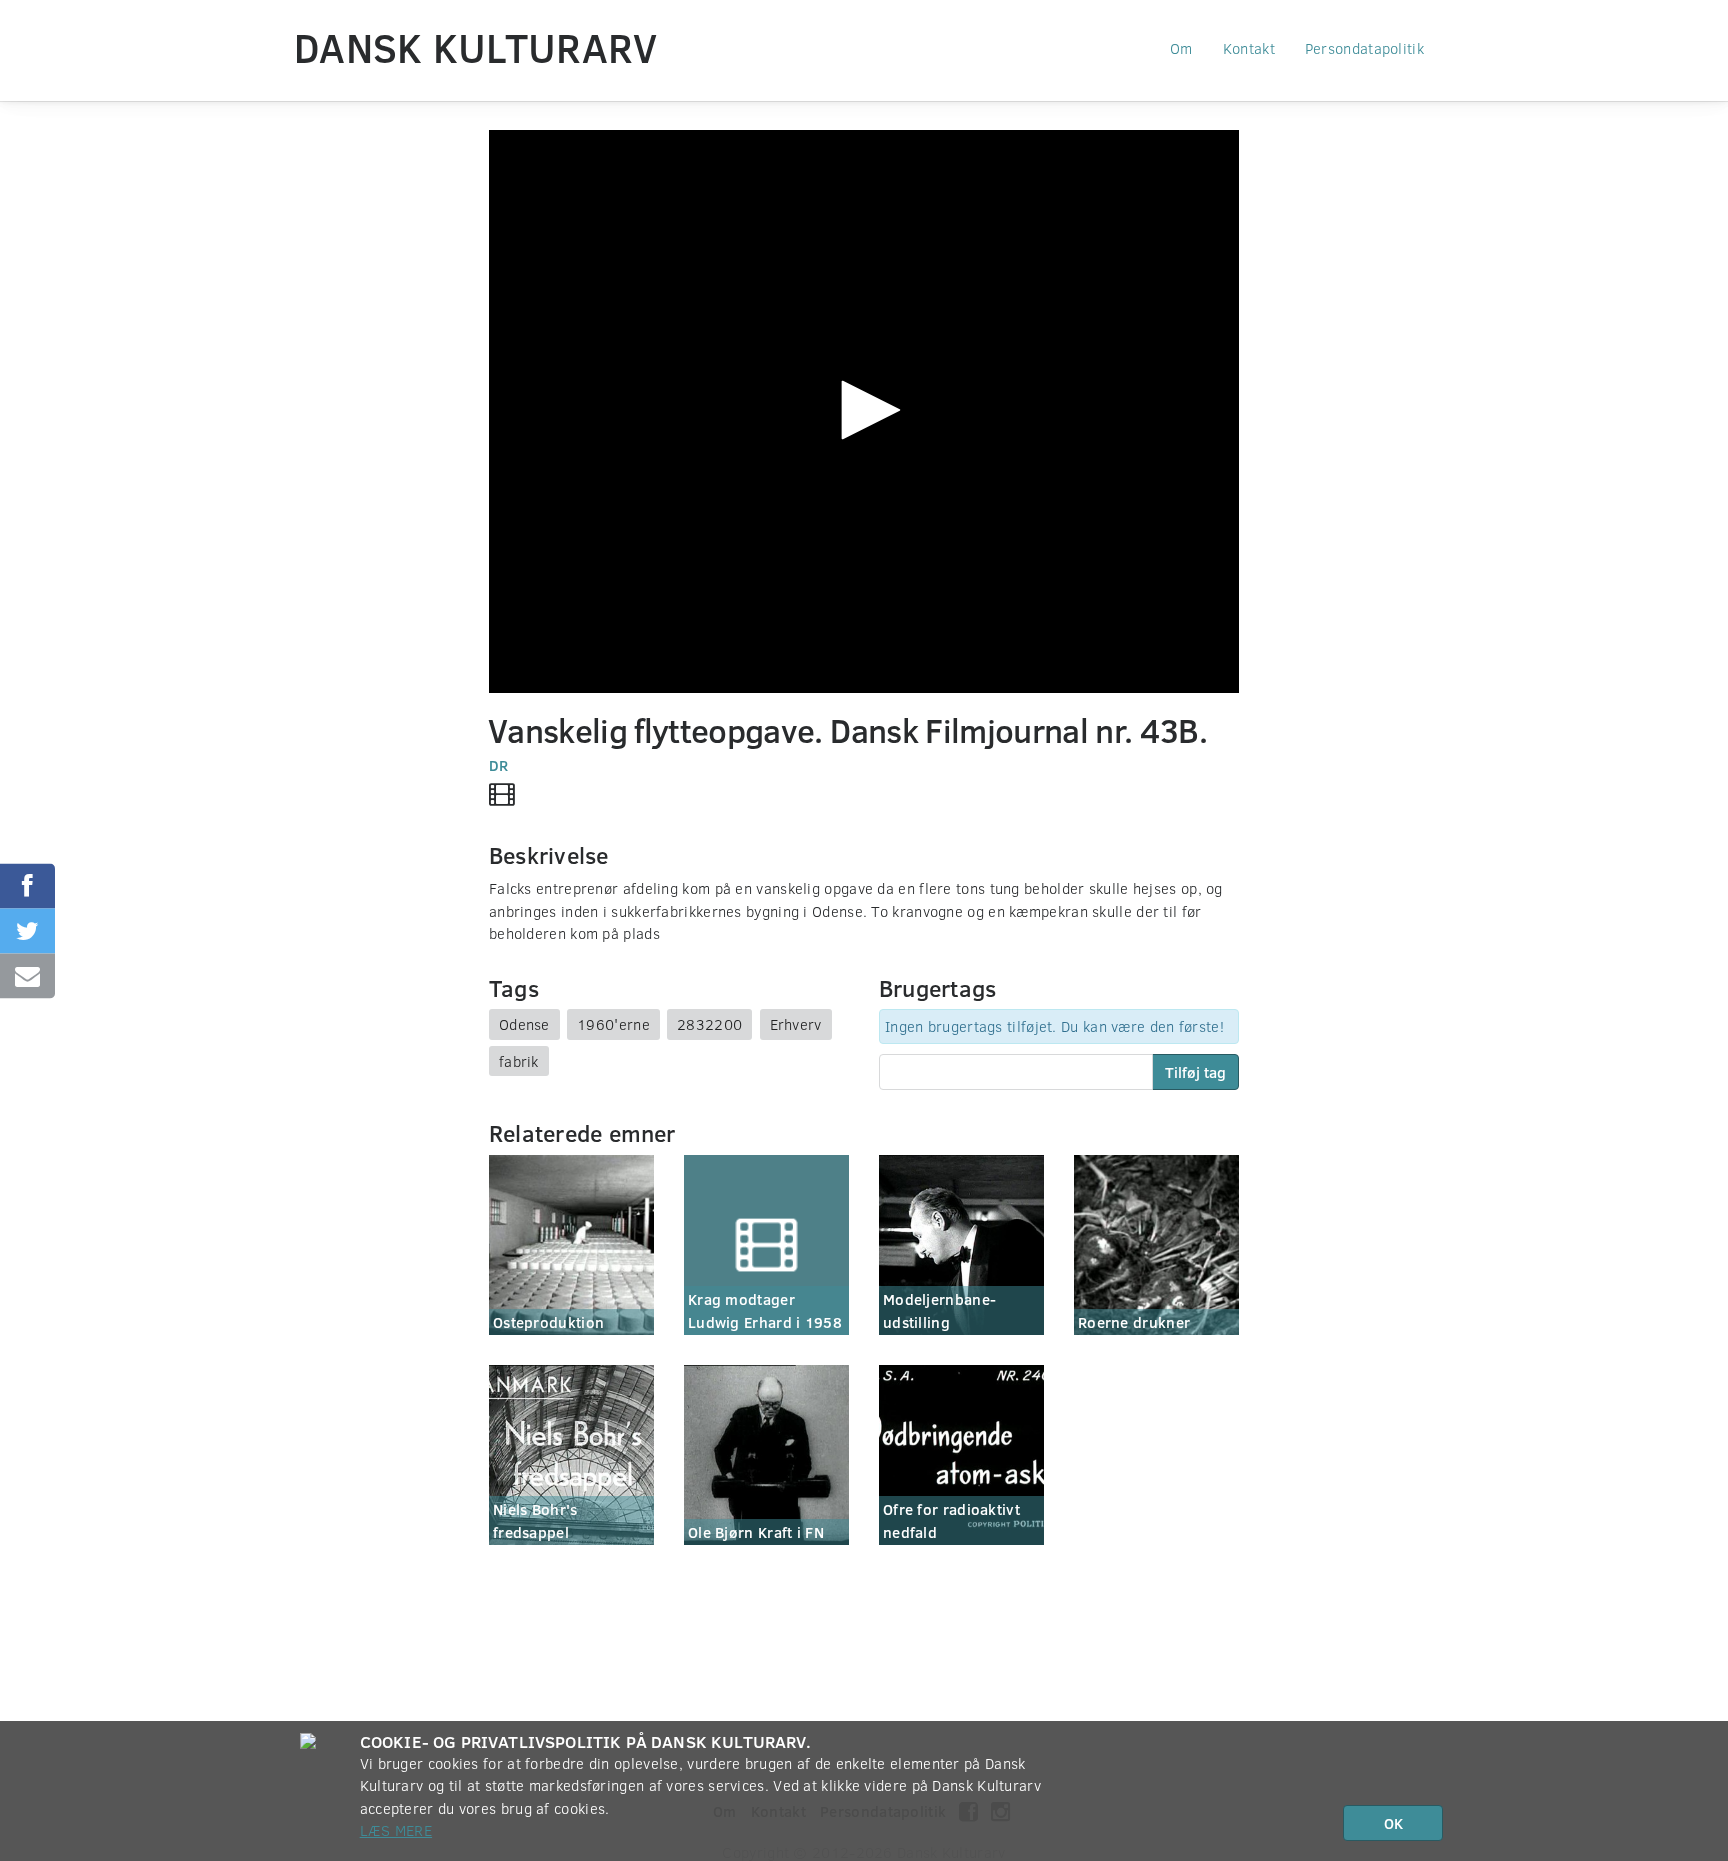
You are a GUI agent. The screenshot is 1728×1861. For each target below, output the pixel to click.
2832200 (709, 1024)
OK (1393, 1823)
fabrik (519, 1061)
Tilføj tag (1195, 1072)
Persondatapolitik (1364, 48)
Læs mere (396, 1830)
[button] (864, 410)
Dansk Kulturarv (476, 47)
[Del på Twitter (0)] (27, 930)
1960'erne (613, 1024)
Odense (524, 1024)
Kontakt (1249, 48)
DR (499, 765)
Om (1181, 48)
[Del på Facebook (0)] (27, 885)
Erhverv (796, 1024)
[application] (864, 411)
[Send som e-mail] (27, 975)
